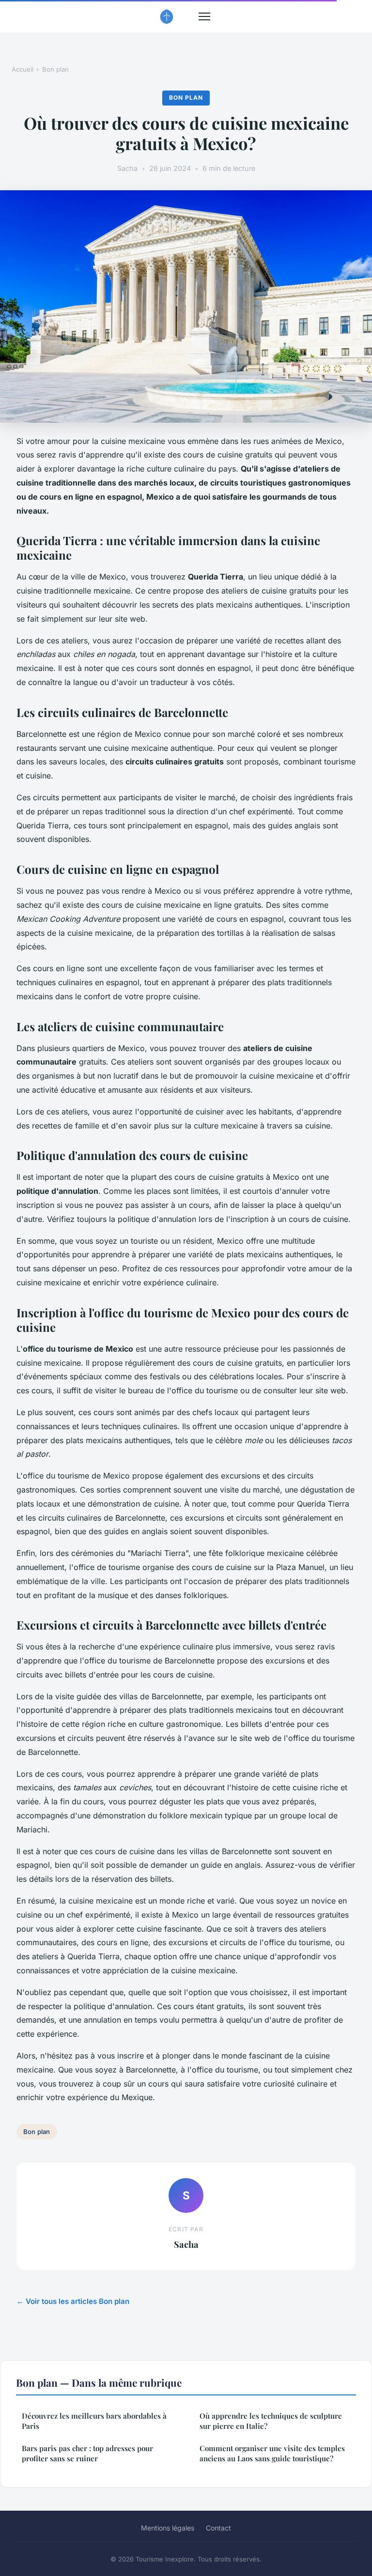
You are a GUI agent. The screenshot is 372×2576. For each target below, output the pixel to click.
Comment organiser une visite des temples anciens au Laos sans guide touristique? (272, 2453)
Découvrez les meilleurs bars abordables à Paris (94, 2421)
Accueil (23, 69)
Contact (218, 2528)
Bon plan (55, 69)
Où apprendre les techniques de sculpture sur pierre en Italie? (271, 2421)
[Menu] (204, 16)
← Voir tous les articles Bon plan (73, 2301)
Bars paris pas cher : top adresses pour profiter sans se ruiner (87, 2453)
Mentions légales (168, 2528)
